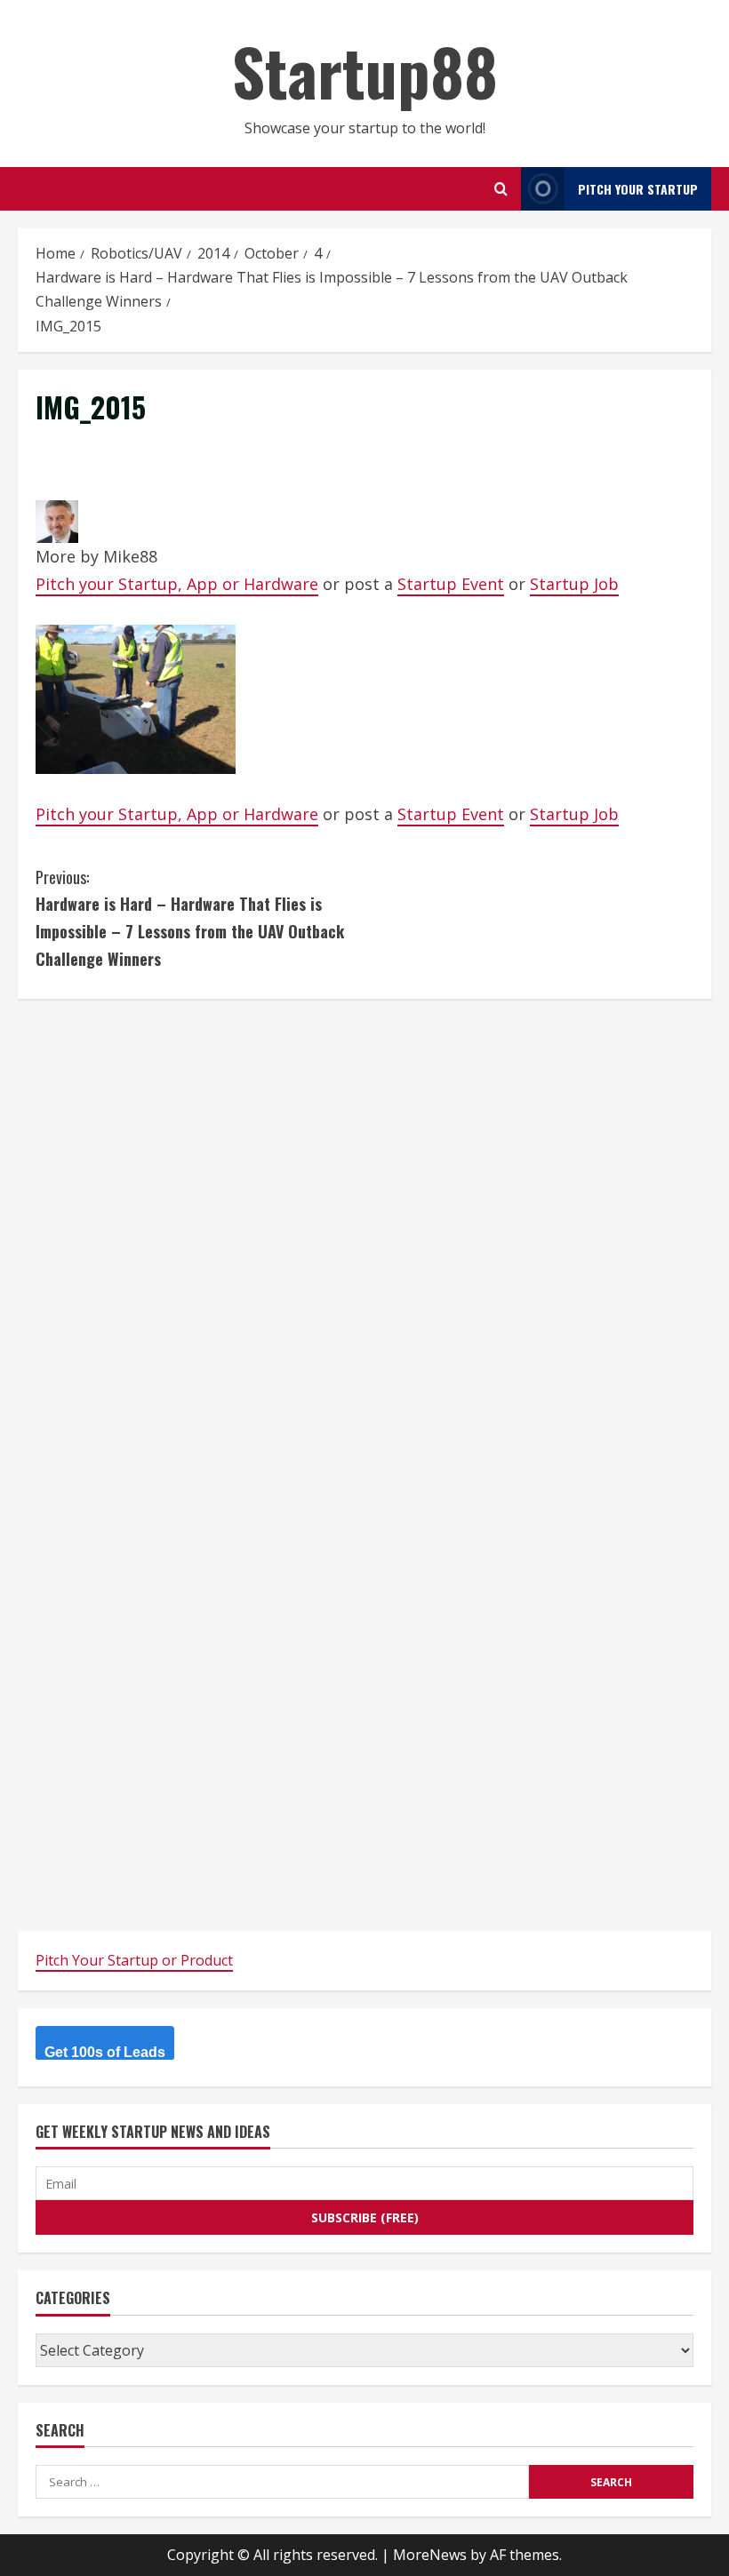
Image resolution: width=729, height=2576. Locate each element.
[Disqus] (364, 1239)
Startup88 (365, 71)
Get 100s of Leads (105, 2052)
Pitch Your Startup (638, 189)
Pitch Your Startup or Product (134, 1960)
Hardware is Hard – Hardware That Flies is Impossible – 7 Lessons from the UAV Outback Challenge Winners (190, 918)
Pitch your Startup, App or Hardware (177, 584)
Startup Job (574, 584)
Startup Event (451, 584)
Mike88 (130, 556)
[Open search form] (501, 189)
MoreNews (430, 2555)
